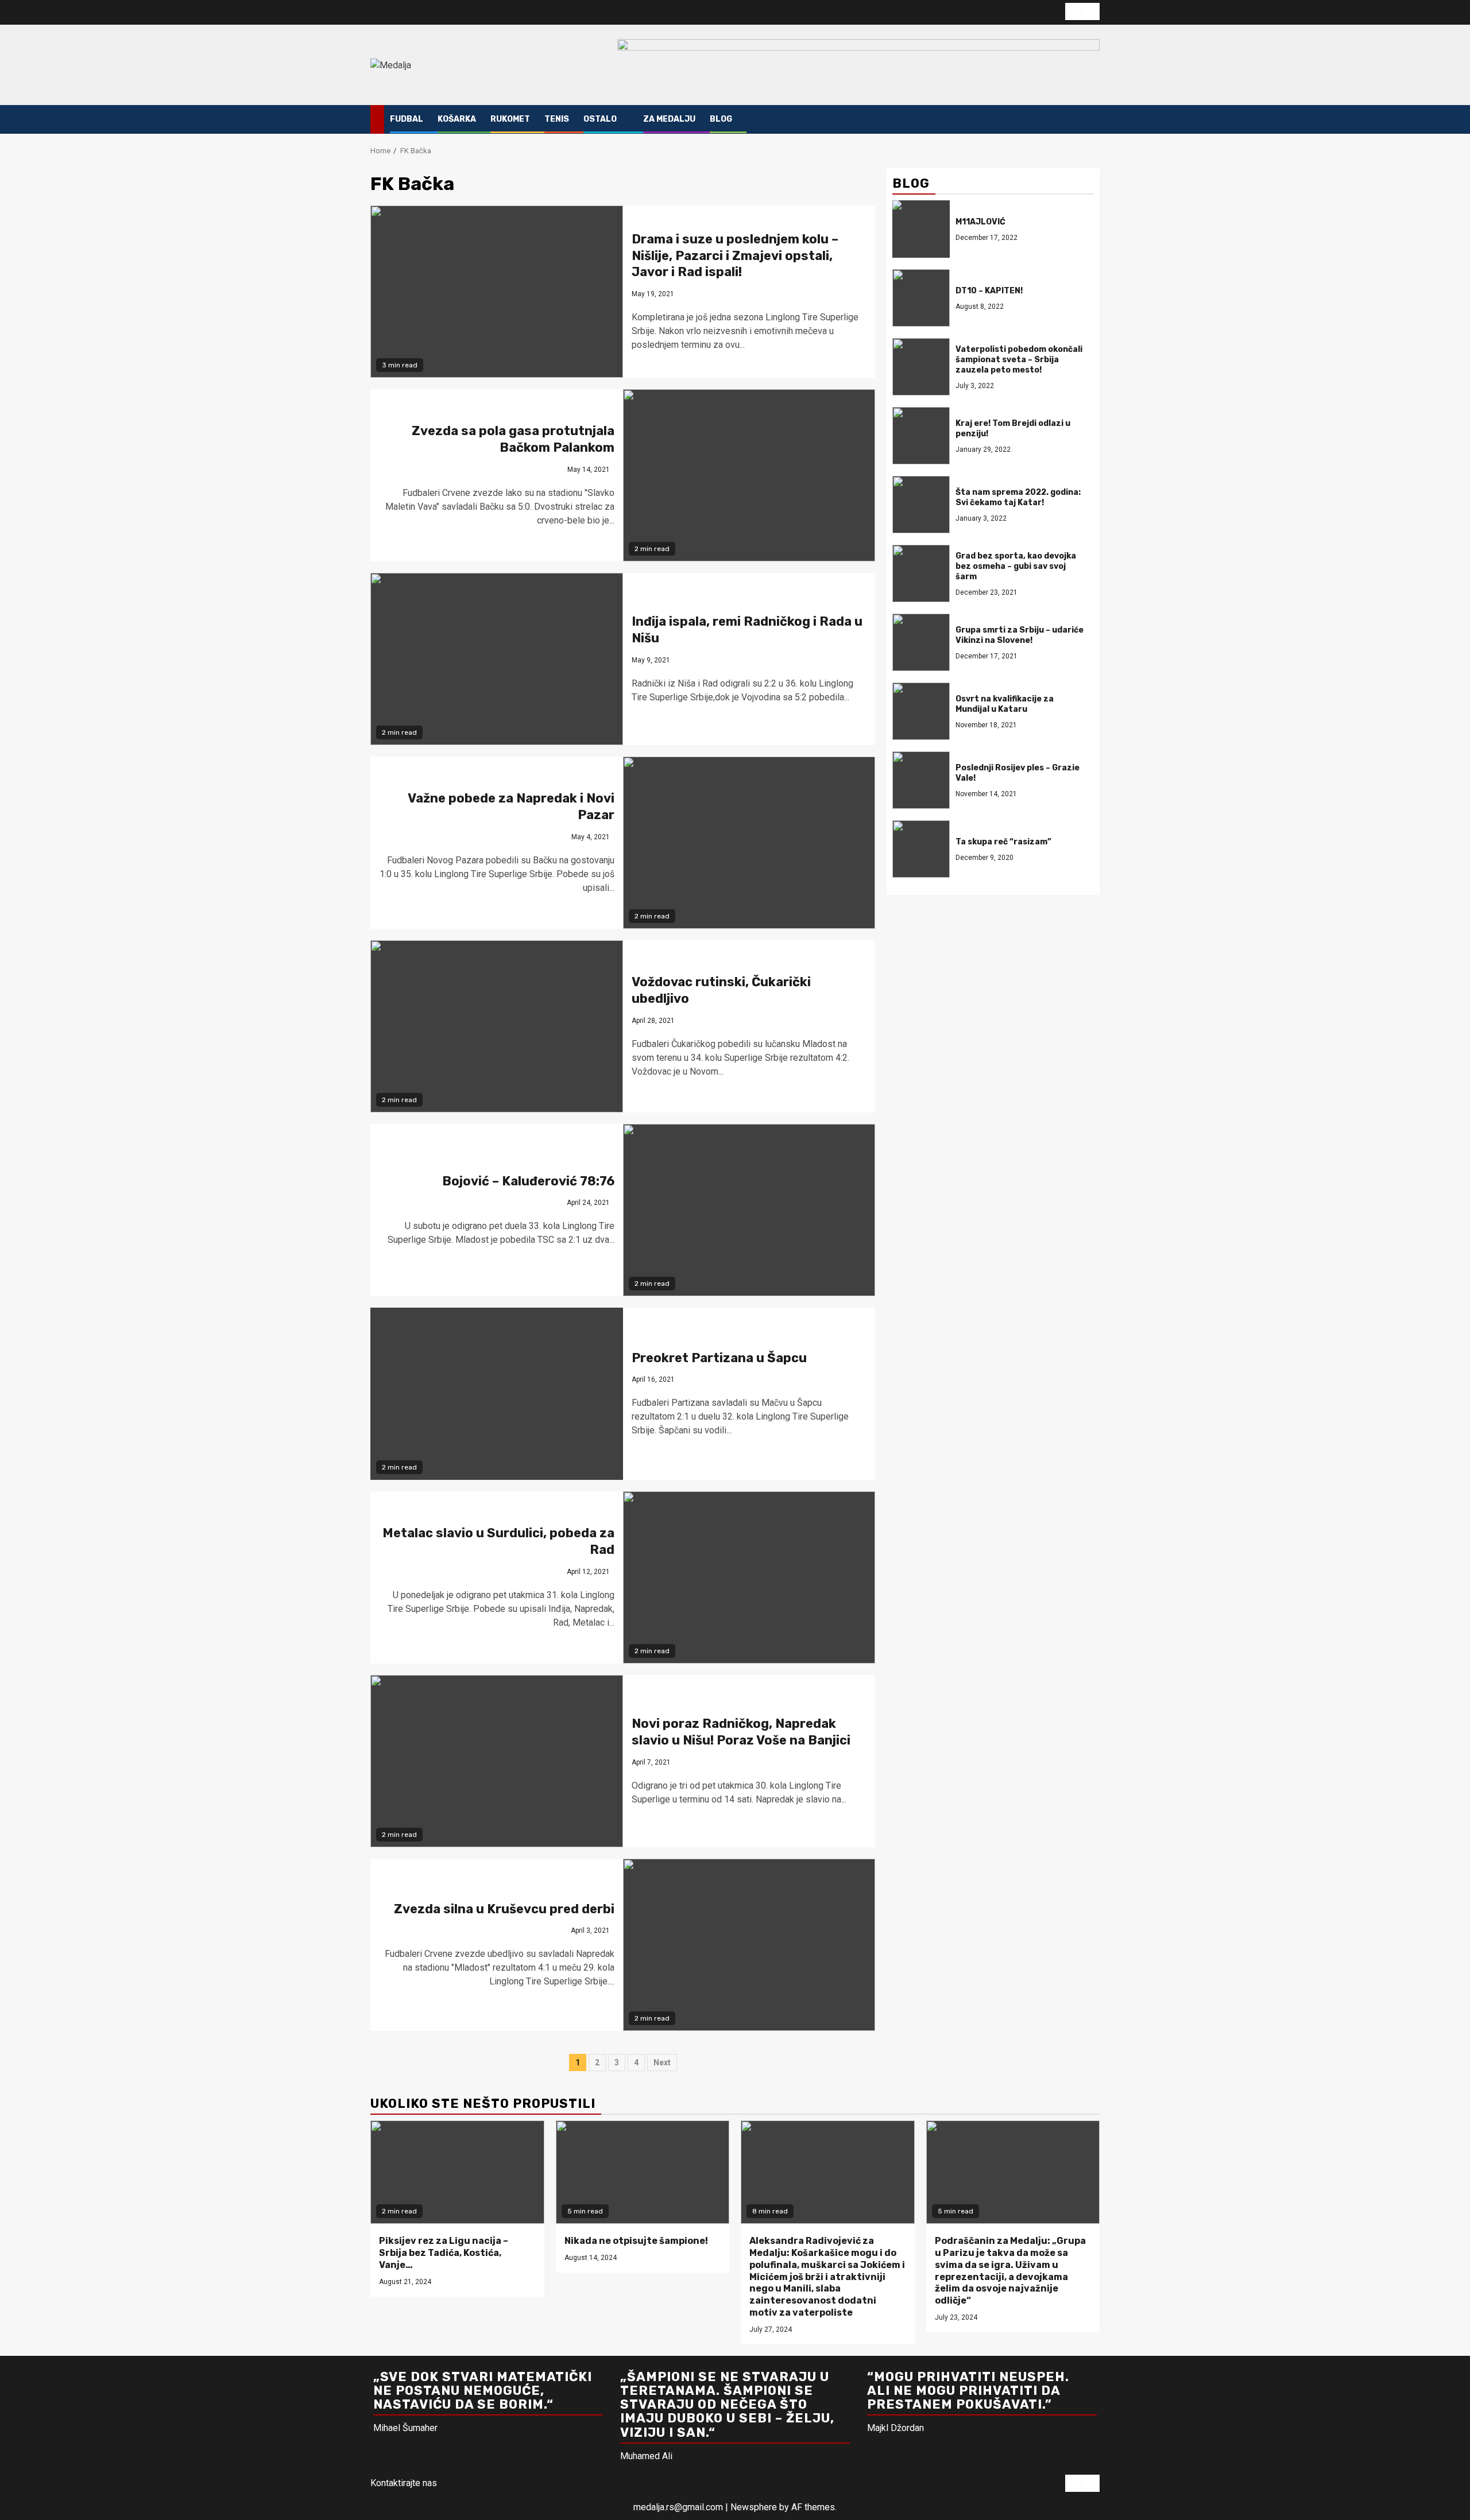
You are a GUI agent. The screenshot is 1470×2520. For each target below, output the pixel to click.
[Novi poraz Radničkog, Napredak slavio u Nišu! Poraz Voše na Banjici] (497, 1761)
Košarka (457, 119)
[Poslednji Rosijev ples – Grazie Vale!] (921, 780)
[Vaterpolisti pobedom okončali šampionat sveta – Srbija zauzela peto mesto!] (921, 367)
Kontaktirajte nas (404, 2483)
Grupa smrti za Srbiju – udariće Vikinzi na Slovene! (1020, 635)
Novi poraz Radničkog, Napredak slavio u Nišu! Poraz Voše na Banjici (741, 1732)
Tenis (557, 119)
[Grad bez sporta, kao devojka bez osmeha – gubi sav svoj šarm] (921, 573)
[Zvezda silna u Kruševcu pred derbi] (749, 1945)
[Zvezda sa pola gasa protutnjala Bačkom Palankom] (749, 475)
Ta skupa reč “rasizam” (1003, 842)
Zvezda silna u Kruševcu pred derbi (504, 1909)
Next (662, 2062)
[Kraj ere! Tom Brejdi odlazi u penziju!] (921, 436)
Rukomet (510, 119)
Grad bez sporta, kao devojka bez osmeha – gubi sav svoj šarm (1016, 566)
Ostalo (600, 119)
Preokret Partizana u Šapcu (719, 1358)
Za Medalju (669, 119)
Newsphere (754, 2507)
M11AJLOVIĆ (980, 222)
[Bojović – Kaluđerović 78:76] (749, 1210)
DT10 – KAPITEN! (989, 291)
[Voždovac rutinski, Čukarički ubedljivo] (497, 1026)
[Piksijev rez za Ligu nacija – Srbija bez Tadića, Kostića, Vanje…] (457, 2172)
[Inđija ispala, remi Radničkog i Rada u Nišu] (497, 659)
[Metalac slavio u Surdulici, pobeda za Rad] (749, 1577)
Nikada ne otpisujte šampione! (636, 2241)
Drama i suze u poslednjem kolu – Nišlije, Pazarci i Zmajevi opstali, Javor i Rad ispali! (735, 255)
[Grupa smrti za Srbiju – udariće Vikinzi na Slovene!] (921, 642)
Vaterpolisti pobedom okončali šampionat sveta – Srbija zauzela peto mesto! (1019, 360)
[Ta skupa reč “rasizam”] (921, 849)
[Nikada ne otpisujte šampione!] (643, 2172)
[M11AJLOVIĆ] (921, 229)
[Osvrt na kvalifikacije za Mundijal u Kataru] (921, 711)
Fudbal (407, 119)
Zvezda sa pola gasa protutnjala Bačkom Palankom (513, 439)
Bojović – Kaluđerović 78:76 (528, 1181)
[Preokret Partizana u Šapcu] (497, 1394)
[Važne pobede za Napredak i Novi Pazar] (749, 843)
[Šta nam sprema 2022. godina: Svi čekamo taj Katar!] (921, 505)
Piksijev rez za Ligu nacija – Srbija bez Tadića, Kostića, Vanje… (444, 2253)
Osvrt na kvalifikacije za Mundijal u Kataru (1005, 704)
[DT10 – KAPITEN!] (921, 298)
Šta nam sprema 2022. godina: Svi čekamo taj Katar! (1018, 497)
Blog (721, 119)
